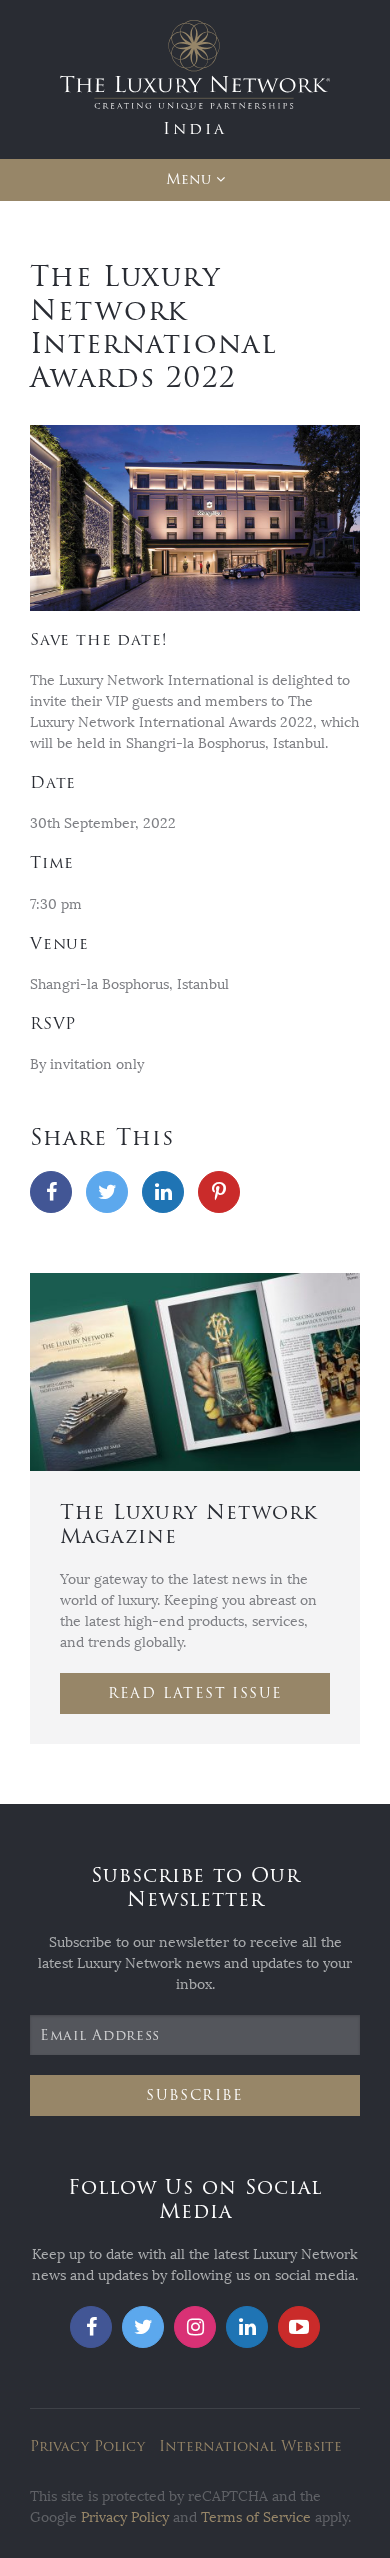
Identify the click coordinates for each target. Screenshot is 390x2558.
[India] (195, 78)
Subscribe (195, 2095)
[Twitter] (107, 1192)
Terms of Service (256, 2517)
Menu (188, 179)
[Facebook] (51, 1192)
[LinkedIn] (163, 1192)
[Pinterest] (219, 1192)
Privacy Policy (87, 2446)
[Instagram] (195, 2327)
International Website (250, 2446)
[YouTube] (299, 2327)
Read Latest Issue (195, 1693)
